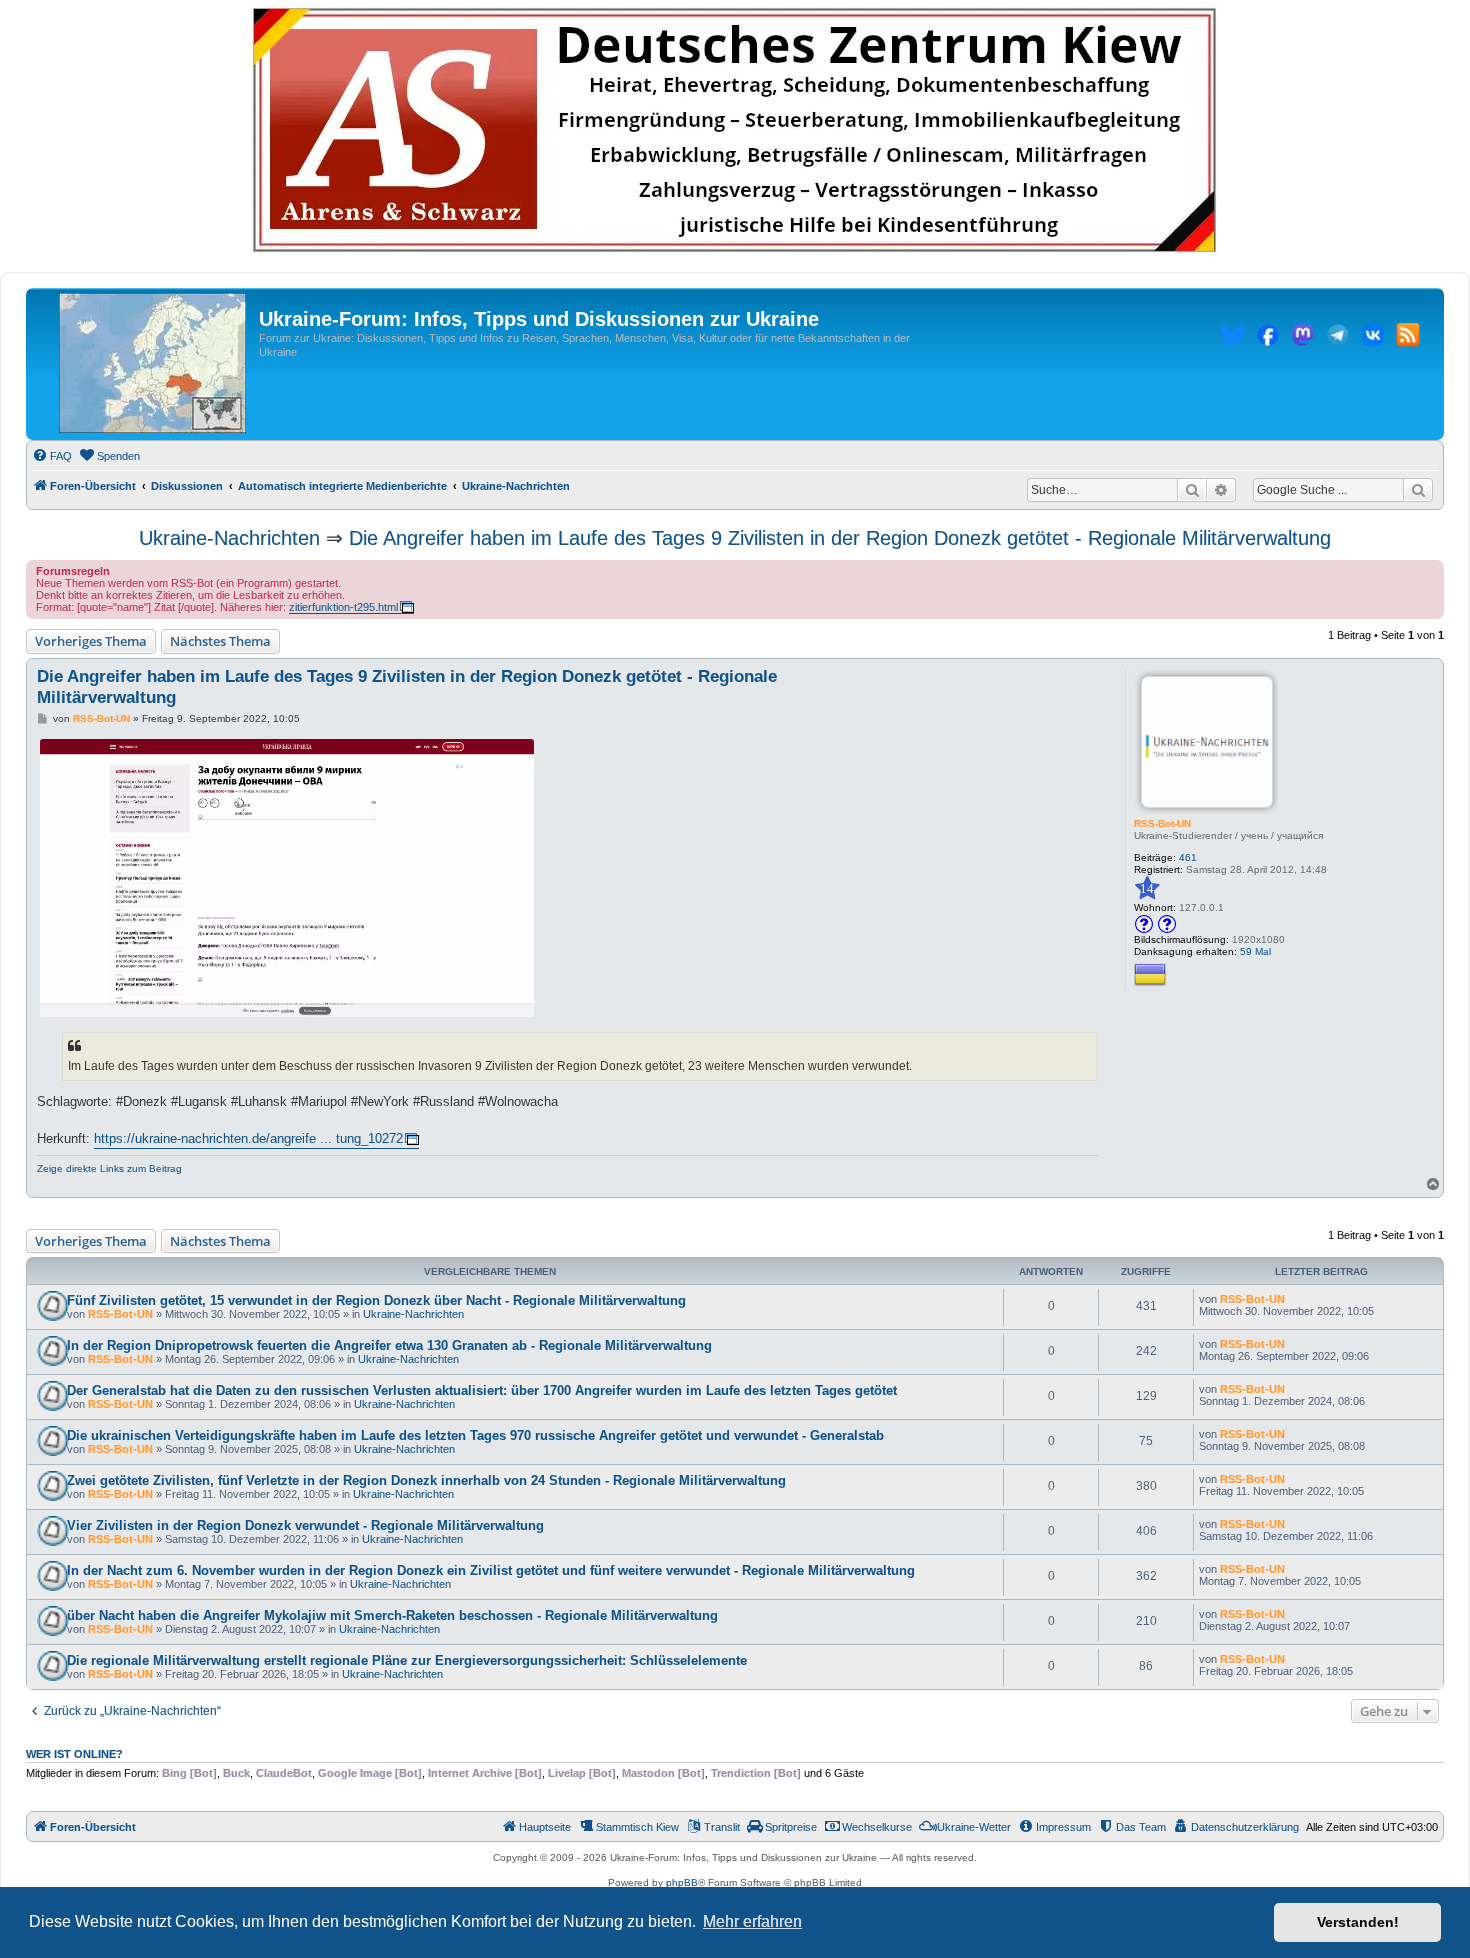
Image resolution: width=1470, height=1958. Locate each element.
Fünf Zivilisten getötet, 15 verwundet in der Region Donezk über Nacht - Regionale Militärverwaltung (376, 1300)
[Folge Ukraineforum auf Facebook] (1268, 338)
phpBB (682, 1882)
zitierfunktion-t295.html (343, 607)
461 (1188, 857)
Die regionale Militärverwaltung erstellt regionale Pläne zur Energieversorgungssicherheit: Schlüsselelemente (407, 1660)
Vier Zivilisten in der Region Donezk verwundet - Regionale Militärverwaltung (305, 1525)
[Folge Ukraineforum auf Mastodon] (1303, 338)
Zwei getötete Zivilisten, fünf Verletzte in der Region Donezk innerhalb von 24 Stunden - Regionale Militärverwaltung (426, 1480)
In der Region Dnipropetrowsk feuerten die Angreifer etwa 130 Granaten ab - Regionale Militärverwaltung (389, 1345)
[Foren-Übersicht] (152, 364)
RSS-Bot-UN (1162, 823)
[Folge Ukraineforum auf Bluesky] (1233, 338)
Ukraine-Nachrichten (229, 538)
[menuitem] (52, 456)
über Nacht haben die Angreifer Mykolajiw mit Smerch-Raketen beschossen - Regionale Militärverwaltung (392, 1615)
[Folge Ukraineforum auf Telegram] (1338, 338)
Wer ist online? (74, 1754)
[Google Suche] (1418, 490)
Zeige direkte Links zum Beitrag (109, 1168)
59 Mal (1255, 951)
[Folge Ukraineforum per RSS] (1408, 338)
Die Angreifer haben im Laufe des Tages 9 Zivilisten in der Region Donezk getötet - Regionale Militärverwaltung (840, 538)
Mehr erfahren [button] (752, 1921)
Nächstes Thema (220, 641)
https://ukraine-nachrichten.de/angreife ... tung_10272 (248, 1138)
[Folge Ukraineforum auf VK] (1373, 338)
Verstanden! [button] (1358, 1922)
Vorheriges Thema (91, 641)
